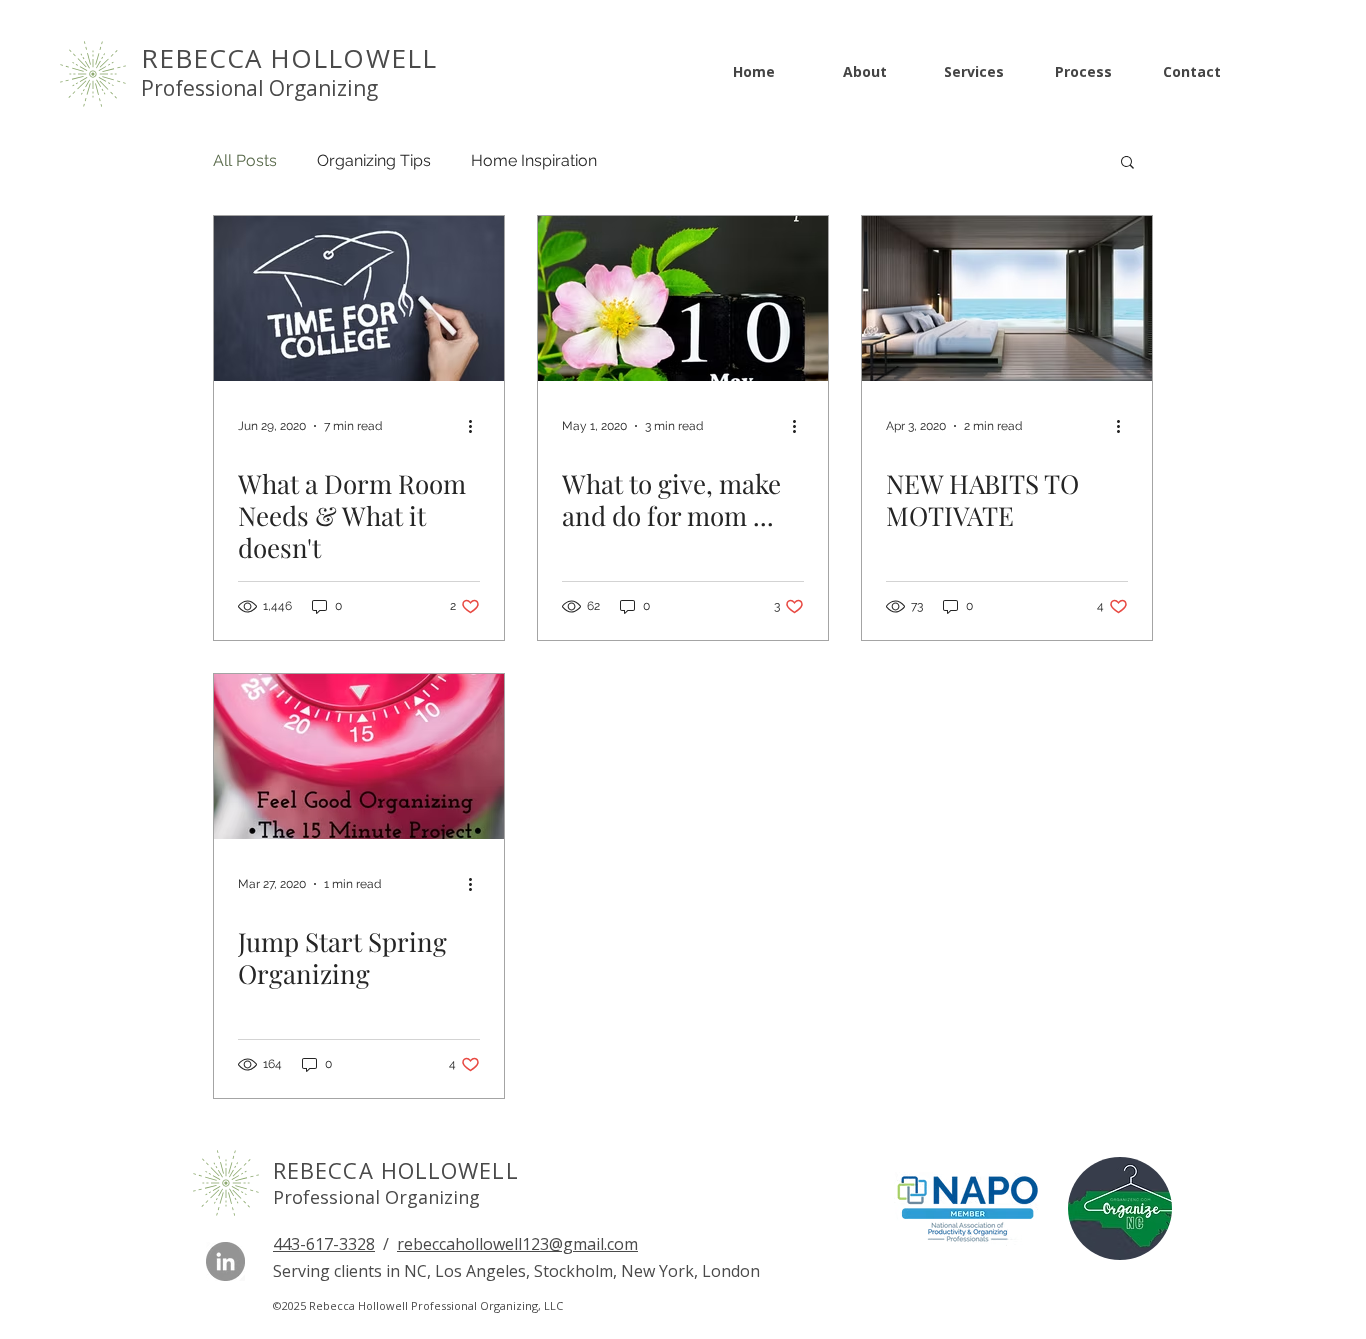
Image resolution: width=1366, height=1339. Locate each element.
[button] (1127, 163)
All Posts (245, 160)
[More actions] (477, 426)
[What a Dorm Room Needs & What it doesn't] (359, 298)
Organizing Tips (374, 160)
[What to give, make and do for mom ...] (683, 298)
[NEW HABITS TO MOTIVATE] (1007, 298)
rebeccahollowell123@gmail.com (517, 1244)
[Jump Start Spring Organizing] (359, 756)
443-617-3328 (324, 1244)
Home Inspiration (534, 160)
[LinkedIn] (225, 1261)
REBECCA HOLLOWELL (396, 1170)
